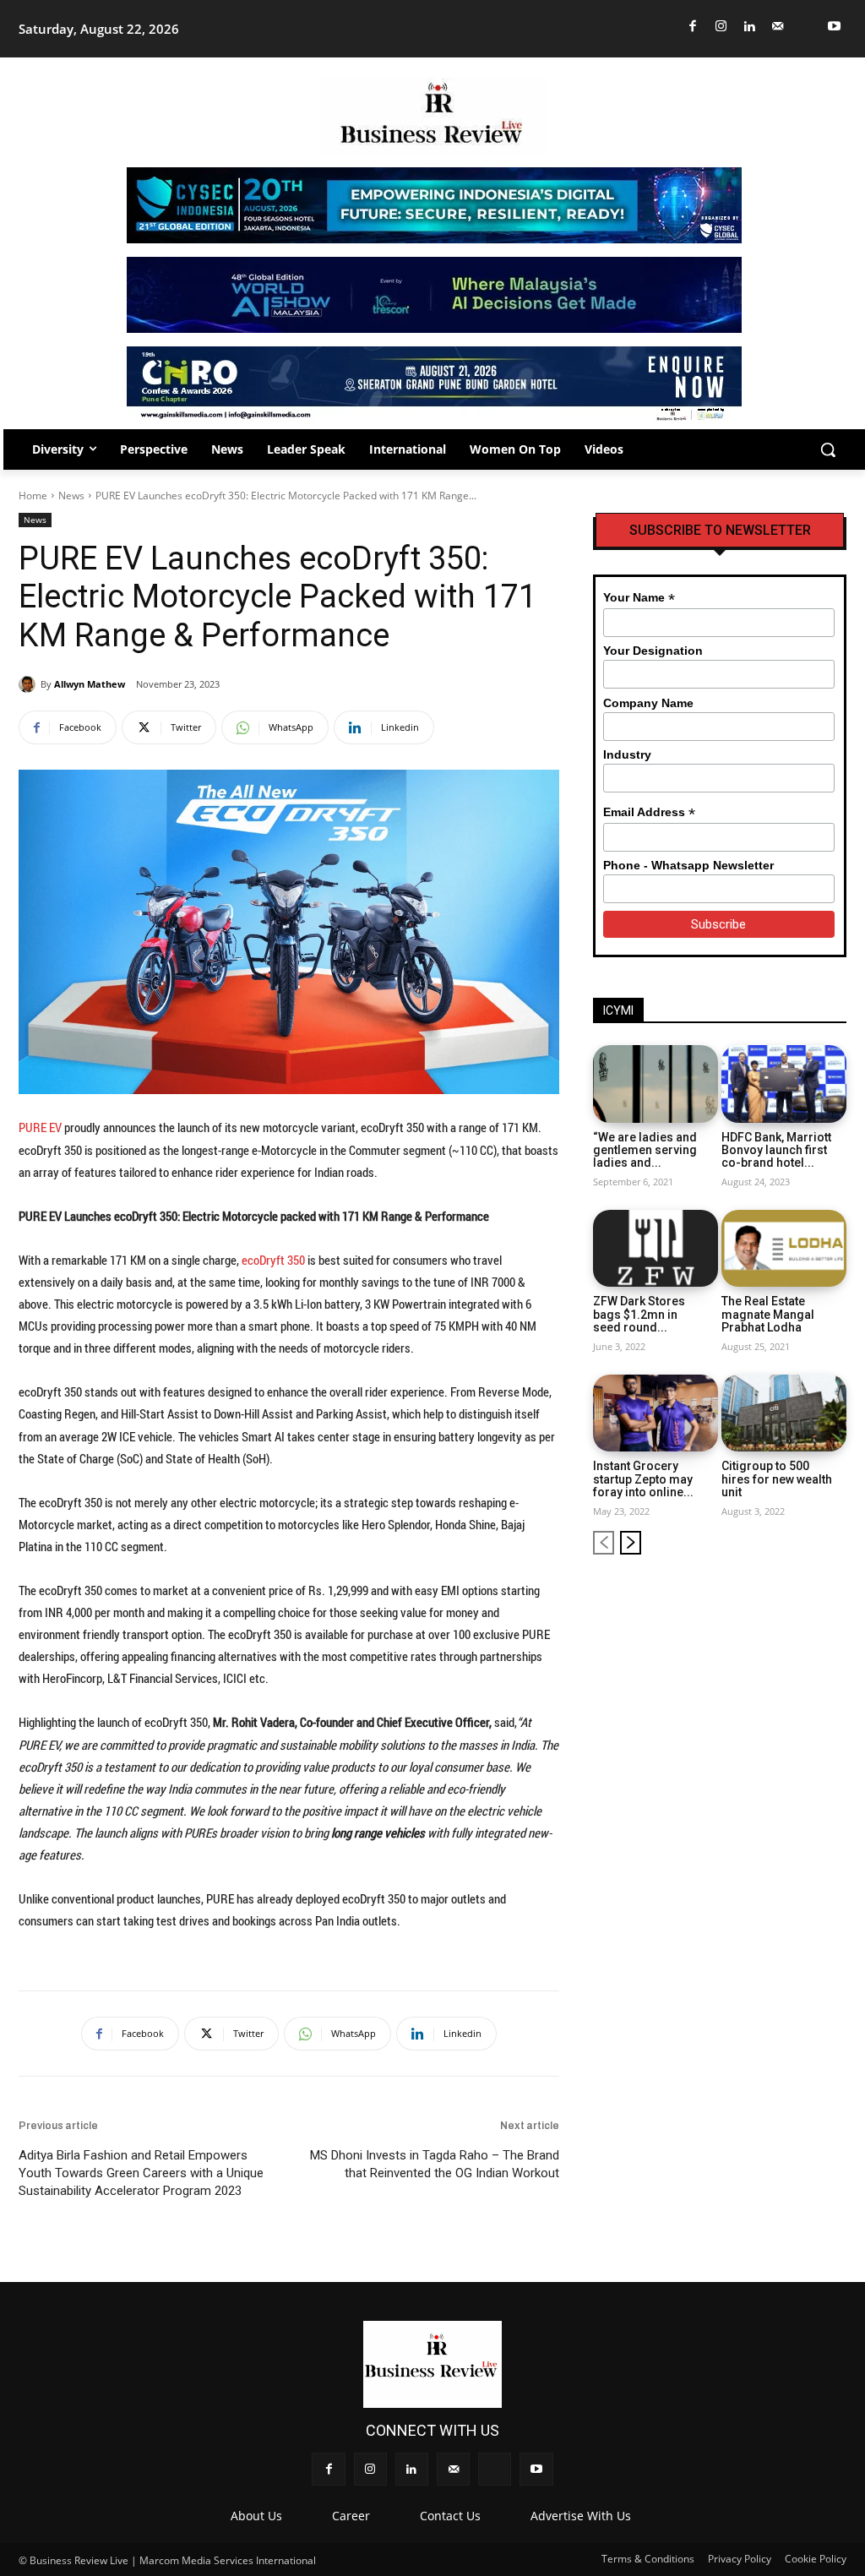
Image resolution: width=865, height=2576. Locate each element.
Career (351, 2516)
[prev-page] (604, 1543)
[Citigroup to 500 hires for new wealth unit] (784, 1413)
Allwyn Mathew (90, 684)
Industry (627, 754)
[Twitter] (806, 27)
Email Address (649, 812)
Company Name (648, 703)
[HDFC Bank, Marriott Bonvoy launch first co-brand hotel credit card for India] (784, 1084)
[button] (828, 449)
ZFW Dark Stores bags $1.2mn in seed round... (639, 1314)
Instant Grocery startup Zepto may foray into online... (643, 1479)
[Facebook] (693, 27)
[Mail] (778, 27)
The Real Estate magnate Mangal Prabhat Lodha (768, 1314)
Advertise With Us (581, 2516)
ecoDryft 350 (273, 1260)
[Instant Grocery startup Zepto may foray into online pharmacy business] (656, 1413)
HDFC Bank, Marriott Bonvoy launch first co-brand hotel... (776, 1150)
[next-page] (631, 1543)
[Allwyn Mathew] (30, 684)
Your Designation (653, 651)
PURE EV (40, 1127)
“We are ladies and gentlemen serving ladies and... (645, 1150)
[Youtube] (835, 27)
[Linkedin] (750, 27)
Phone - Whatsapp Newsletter (688, 865)
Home (33, 496)
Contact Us (450, 2516)
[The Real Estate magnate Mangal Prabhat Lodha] (784, 1249)
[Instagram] (722, 27)
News (71, 496)
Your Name (639, 598)
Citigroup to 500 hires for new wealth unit (777, 1479)
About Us (256, 2516)
